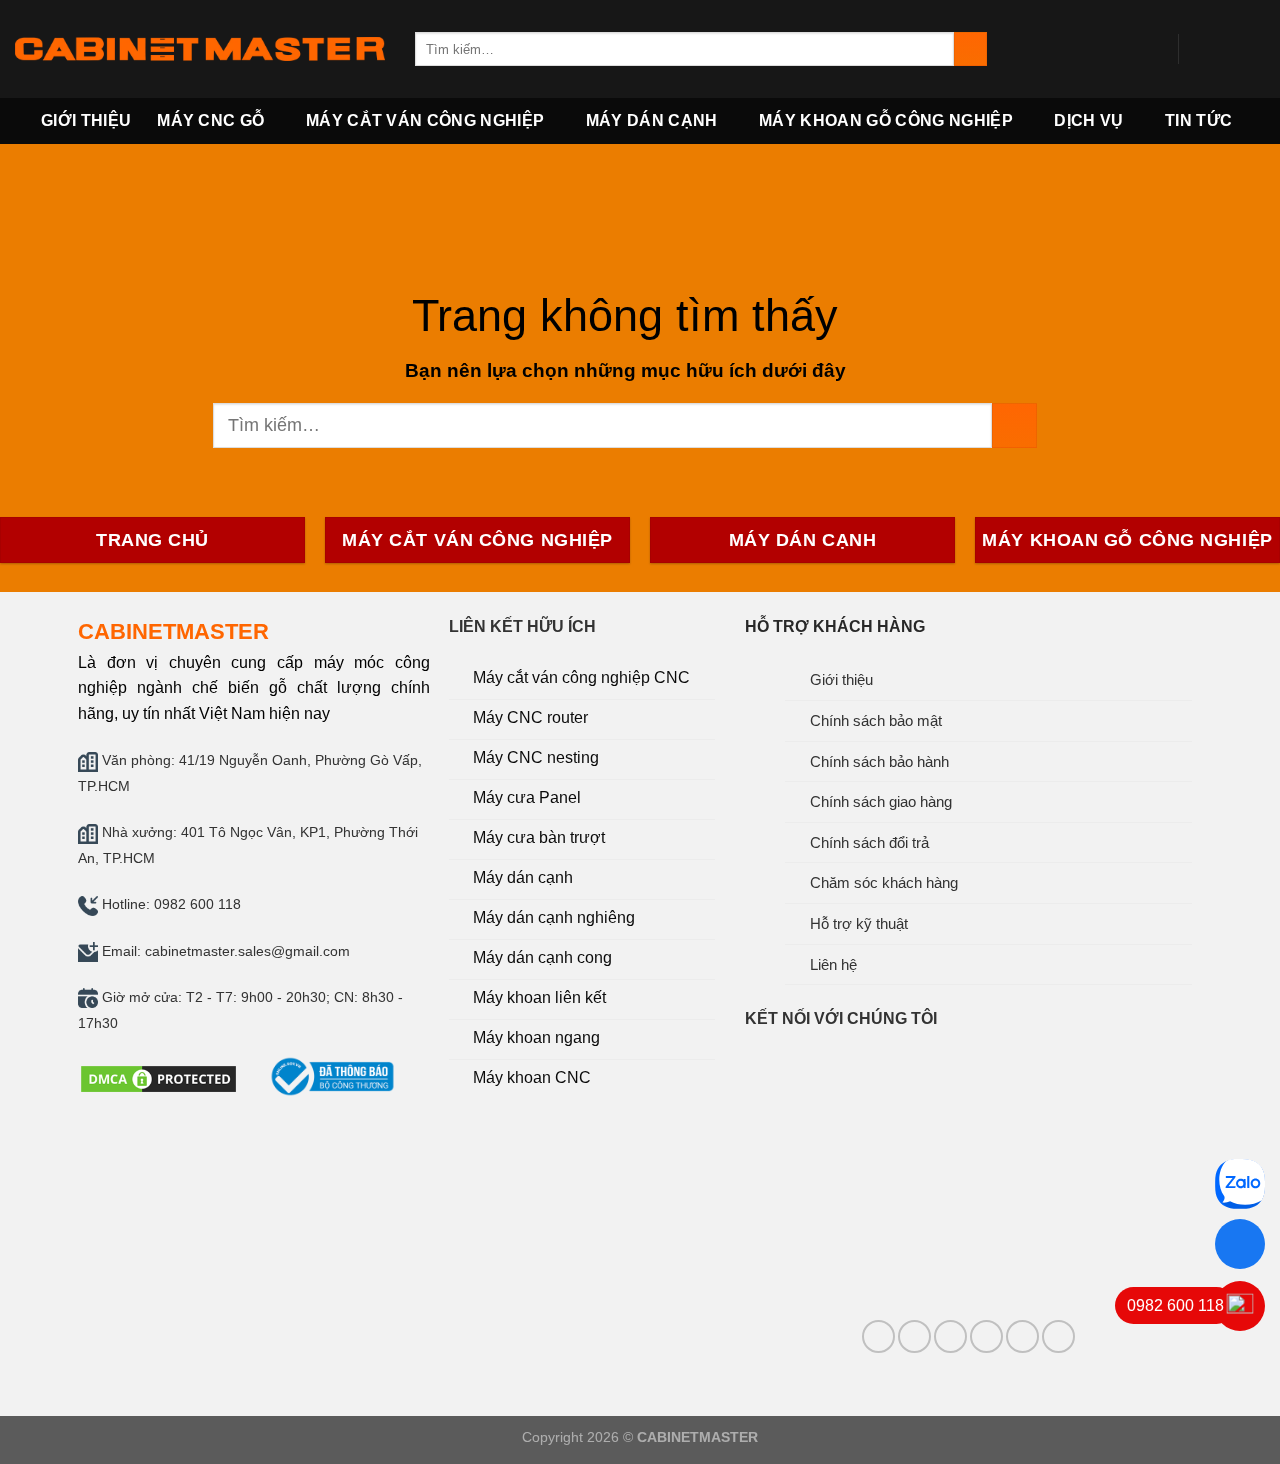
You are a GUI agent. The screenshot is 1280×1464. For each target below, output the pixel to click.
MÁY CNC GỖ (210, 120)
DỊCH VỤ (1088, 120)
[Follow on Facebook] (1200, 49)
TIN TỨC (1198, 120)
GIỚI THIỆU (86, 120)
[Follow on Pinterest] (950, 1336)
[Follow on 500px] (1058, 1336)
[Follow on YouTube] (1252, 49)
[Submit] (970, 49)
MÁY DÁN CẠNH (652, 120)
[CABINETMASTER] (200, 49)
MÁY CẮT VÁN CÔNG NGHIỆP (425, 120)
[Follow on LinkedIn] (986, 1336)
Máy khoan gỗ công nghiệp (886, 120)
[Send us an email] (1226, 49)
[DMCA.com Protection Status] (158, 1077)
